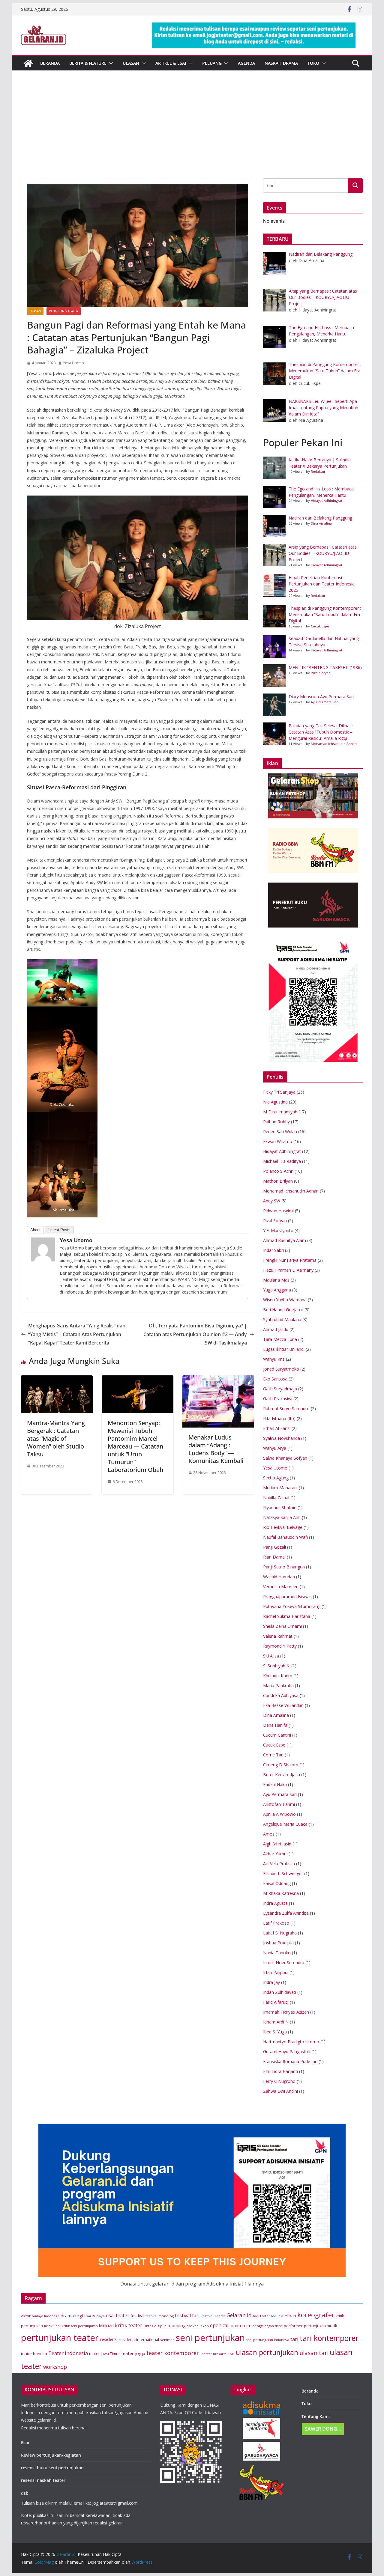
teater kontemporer (173, 2353)
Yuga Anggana (277, 1290)
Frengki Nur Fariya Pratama (290, 1260)
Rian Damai (274, 1557)
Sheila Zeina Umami (282, 1626)
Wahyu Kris (274, 1359)
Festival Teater (213, 2316)
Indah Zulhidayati (280, 1992)
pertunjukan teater (60, 2338)
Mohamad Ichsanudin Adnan (334, 744)
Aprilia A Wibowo (279, 1814)
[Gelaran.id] (28, 63)
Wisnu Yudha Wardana (285, 1300)
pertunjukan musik (320, 2326)
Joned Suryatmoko (281, 1369)
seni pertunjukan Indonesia (268, 2340)
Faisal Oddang (277, 1883)
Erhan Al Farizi (277, 1428)
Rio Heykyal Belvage (283, 1527)
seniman (167, 2340)
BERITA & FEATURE (88, 63)
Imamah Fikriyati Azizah (286, 2012)
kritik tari (106, 2326)
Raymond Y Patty (280, 1646)
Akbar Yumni (275, 1854)
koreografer (316, 2315)
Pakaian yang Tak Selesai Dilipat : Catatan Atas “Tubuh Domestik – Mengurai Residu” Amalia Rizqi (321, 732)
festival (137, 2316)
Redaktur (318, 471)
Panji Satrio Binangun (284, 1567)
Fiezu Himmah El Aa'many (288, 1270)
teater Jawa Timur (105, 2354)
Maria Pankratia (278, 1686)
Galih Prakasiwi (278, 1399)
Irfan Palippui (276, 1972)
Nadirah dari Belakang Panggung (320, 518)
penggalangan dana (268, 2326)
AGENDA (246, 63)
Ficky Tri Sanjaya (279, 1092)
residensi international (139, 2340)
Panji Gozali (274, 1547)
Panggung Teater (64, 311)
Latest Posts (59, 1230)
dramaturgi (72, 2316)
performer (293, 2326)
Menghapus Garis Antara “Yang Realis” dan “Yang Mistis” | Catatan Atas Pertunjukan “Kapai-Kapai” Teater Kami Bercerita (77, 1334)
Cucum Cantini (277, 1735)
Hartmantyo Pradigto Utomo (291, 2042)
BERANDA (50, 63)
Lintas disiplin (155, 2326)
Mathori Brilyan (278, 1181)
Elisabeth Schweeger (283, 1873)
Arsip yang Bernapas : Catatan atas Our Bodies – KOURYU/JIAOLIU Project (323, 553)
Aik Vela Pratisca (279, 1864)
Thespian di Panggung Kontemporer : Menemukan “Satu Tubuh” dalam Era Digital (325, 614)
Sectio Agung (276, 1478)
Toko (313, 63)
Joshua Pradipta (278, 1943)
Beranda (310, 2391)
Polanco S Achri (278, 1171)
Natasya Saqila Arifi (282, 1517)
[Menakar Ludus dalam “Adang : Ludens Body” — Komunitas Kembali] (218, 1380)
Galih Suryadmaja (280, 1389)
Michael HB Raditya (282, 1161)
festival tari (187, 2316)
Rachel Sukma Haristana (287, 1616)
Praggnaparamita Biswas (287, 1596)
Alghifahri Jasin (277, 1844)
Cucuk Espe (320, 626)
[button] (110, 63)
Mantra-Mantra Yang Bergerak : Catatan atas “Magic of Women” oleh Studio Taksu (56, 1438)
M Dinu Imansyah (280, 1112)
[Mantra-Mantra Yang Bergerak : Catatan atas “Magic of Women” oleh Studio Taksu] (57, 1380)
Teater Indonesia (68, 2353)
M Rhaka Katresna (281, 1893)
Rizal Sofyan (321, 673)
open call (220, 2325)
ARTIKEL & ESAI (171, 63)
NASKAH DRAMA (281, 63)
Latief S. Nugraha (280, 1933)
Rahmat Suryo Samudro (286, 1409)
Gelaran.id (239, 2315)
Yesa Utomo (73, 363)
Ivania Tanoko (277, 1953)
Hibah (290, 2316)
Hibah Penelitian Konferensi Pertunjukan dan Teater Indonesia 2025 (322, 584)
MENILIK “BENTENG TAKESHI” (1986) (325, 667)
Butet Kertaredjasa (282, 1775)
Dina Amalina (321, 523)
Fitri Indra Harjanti (280, 2071)
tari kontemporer (329, 2338)
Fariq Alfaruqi (276, 2002)
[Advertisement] (192, 133)
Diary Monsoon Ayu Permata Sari (321, 697)
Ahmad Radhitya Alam (285, 1240)
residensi (109, 2339)
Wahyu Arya (275, 1448)
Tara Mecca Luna (280, 1339)
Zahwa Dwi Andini (280, 2091)
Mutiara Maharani (280, 1488)
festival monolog (160, 2316)
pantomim (241, 2325)
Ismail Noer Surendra (284, 1963)
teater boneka (34, 2354)
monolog (177, 2326)
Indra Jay (271, 1982)
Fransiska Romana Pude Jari (290, 2061)
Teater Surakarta (213, 2354)
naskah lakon (198, 2326)
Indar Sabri (273, 1250)
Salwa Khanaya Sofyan (285, 1458)
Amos (269, 1834)
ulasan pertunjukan (267, 2353)
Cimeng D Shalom (281, 1765)
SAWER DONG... (323, 2429)
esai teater (118, 2315)
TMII (231, 2354)
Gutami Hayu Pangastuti (287, 2052)
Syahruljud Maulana (282, 1319)
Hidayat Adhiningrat (327, 500)
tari (294, 2339)
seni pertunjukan (210, 2338)
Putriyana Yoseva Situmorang (292, 1606)
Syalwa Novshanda (282, 1438)
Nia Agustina (275, 1102)
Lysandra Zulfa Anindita (286, 1913)
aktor (26, 2316)
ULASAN (131, 63)
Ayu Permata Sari (325, 702)
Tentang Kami (316, 2416)
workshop (55, 2367)
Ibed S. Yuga (275, 2032)
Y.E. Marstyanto (278, 1230)
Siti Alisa (271, 1656)
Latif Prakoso (276, 1923)
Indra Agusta (275, 1903)
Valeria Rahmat (278, 1636)
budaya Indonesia (46, 2316)
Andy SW (272, 1201)
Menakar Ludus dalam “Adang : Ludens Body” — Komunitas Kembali (216, 1449)
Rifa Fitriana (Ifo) (279, 1418)
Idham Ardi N (276, 2022)
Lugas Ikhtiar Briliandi (284, 1349)
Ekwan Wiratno (278, 1141)
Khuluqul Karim (278, 1676)
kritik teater (129, 2325)
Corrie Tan (273, 1755)
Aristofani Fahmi (279, 1804)
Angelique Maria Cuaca (285, 1824)
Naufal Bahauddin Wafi (285, 1537)
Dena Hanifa (275, 1725)
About (35, 1230)
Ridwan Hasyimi (278, 1211)
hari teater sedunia (268, 2316)
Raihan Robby (276, 1122)
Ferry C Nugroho (279, 2081)
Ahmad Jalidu (276, 1329)
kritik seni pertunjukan (80, 2326)
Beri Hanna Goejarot (283, 1310)
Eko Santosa (275, 1379)
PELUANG (212, 63)
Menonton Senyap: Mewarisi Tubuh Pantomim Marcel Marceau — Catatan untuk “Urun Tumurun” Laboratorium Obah (135, 1446)
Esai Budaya (94, 2316)
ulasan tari (314, 2353)
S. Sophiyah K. (277, 1666)
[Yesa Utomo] (44, 1249)
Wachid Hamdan (279, 1577)
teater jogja (133, 2353)
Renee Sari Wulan (280, 1132)
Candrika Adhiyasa (281, 1695)
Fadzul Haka (275, 1784)
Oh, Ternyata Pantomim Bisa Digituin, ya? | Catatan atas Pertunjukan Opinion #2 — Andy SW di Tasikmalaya (195, 1334)
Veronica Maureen (281, 1587)
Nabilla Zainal (276, 1498)
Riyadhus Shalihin (280, 1507)
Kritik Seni (52, 2326)
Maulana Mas (276, 1280)
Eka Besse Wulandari (283, 1705)
